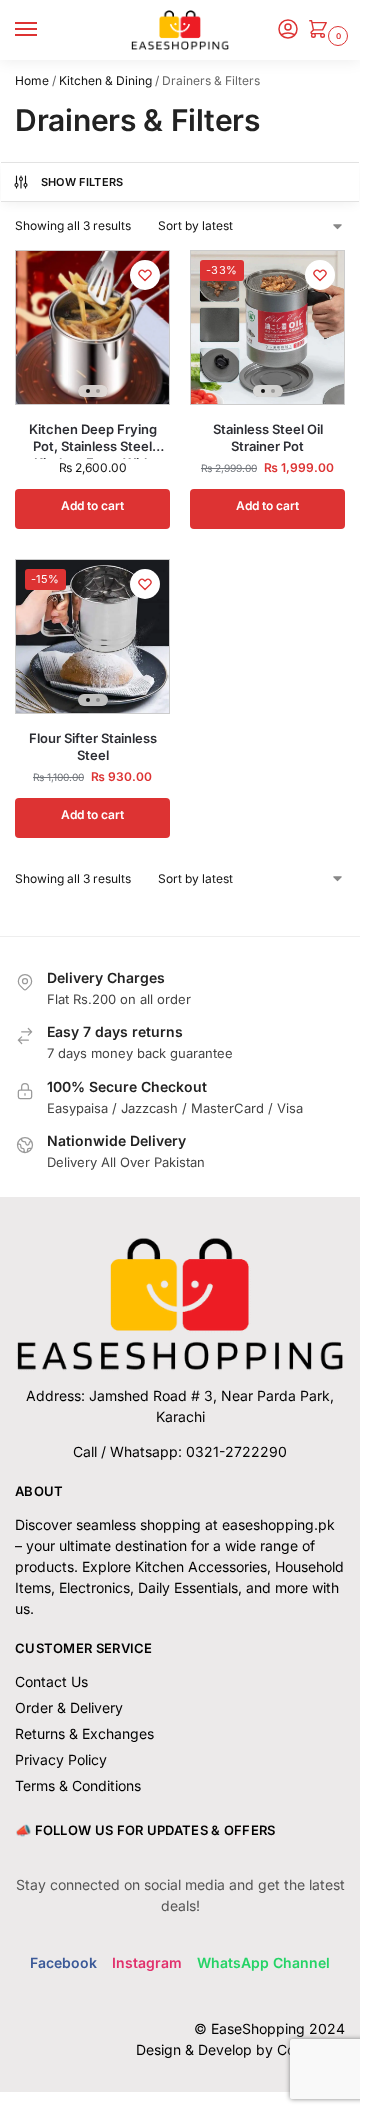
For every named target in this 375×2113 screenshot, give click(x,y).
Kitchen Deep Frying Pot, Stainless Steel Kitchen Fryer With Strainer (93, 438)
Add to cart (92, 505)
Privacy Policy (61, 1759)
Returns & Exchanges (84, 1733)
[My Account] (288, 30)
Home (32, 80)
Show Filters (82, 182)
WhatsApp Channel (263, 1962)
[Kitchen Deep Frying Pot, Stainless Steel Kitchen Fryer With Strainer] (92, 327)
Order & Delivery (69, 1707)
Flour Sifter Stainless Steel (93, 746)
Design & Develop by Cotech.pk (240, 2049)
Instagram (147, 1962)
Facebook (63, 1962)
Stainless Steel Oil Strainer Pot (268, 437)
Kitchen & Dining (105, 80)
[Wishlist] (145, 275)
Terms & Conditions (78, 1785)
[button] (322, 30)
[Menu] (45, 30)
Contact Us (51, 1681)
